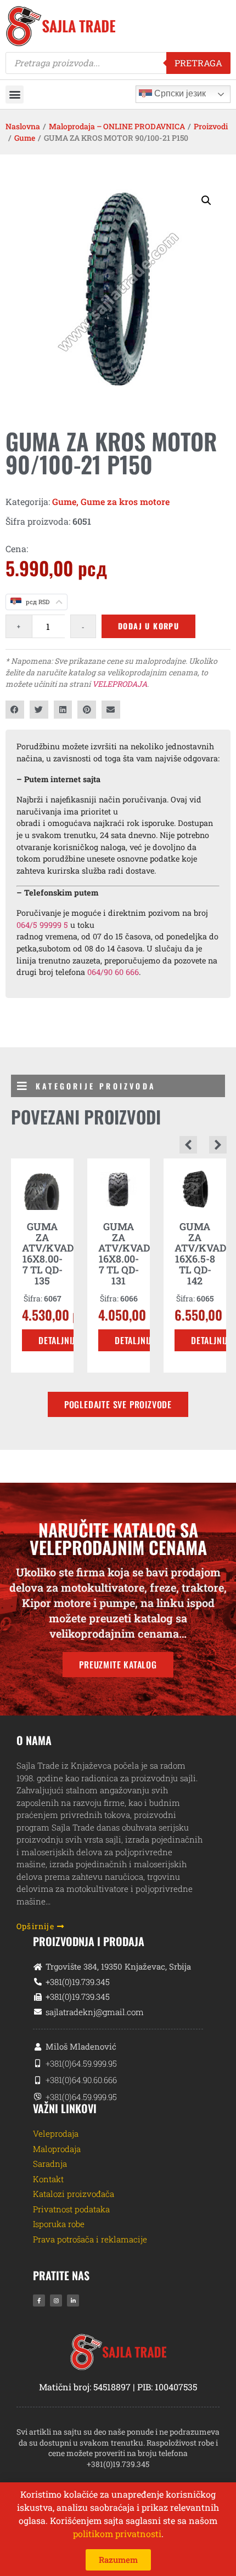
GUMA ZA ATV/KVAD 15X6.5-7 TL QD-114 (200, 1253)
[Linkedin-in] (73, 2300)
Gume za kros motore (125, 501)
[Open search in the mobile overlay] (118, 63)
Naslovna (23, 126)
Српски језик (179, 93)
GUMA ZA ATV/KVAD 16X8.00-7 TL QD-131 (48, 1253)
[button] (15, 94)
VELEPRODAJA (120, 684)
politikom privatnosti (117, 2534)
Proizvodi (211, 126)
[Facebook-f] (39, 2300)
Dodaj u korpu (148, 626)
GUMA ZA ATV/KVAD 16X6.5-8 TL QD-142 (124, 1253)
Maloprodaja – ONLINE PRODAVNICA (117, 126)
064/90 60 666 (113, 972)
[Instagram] (56, 2300)
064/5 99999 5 (42, 925)
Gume (25, 138)
